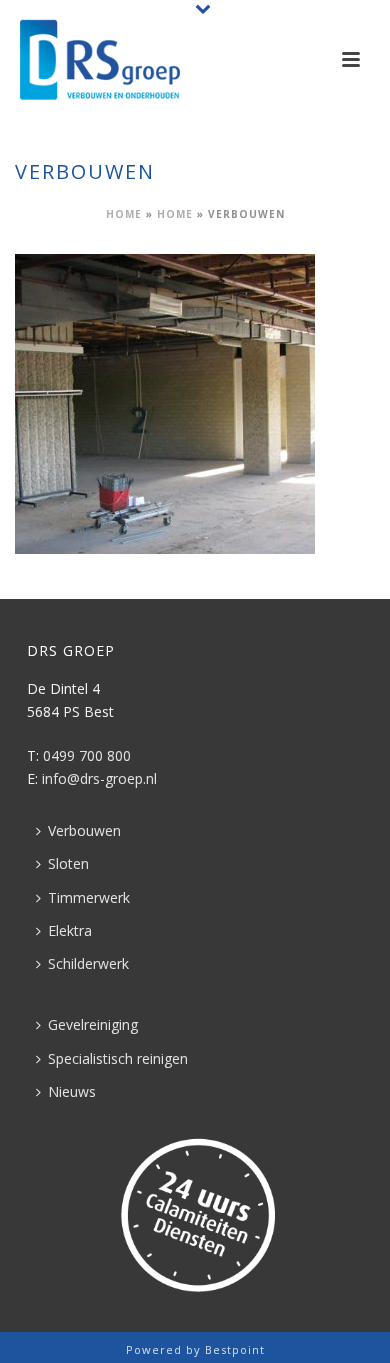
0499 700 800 (87, 755)
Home (124, 214)
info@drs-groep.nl (99, 778)
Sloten (68, 863)
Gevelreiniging (93, 1024)
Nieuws (72, 1091)
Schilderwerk (88, 963)
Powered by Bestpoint (195, 1349)
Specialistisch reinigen (118, 1058)
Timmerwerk (89, 897)
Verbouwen (84, 830)
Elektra (70, 930)
